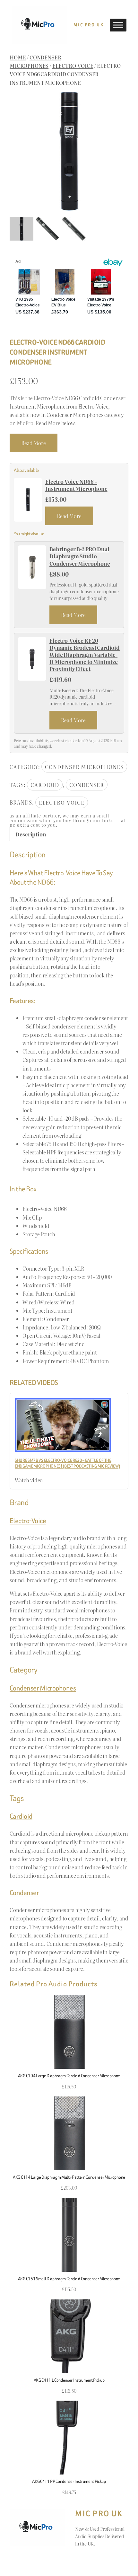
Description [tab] (31, 834)
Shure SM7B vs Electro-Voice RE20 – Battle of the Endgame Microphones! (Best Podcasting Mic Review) (67, 1463)
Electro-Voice (73, 66)
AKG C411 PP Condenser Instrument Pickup (69, 2481)
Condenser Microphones (84, 767)
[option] (47, 229)
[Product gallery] (69, 151)
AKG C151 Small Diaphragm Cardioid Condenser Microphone (69, 2279)
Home (18, 57)
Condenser (87, 785)
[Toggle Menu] (118, 25)
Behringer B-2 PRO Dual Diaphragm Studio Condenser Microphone (80, 556)
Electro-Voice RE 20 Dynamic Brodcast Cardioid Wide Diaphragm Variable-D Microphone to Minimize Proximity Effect (85, 655)
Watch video (29, 1480)
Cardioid (45, 785)
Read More (34, 443)
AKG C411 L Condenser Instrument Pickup (69, 2380)
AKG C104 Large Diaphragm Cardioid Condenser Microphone (69, 2076)
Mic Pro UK (89, 25)
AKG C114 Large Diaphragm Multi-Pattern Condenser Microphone (69, 2177)
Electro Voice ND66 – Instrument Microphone (76, 485)
